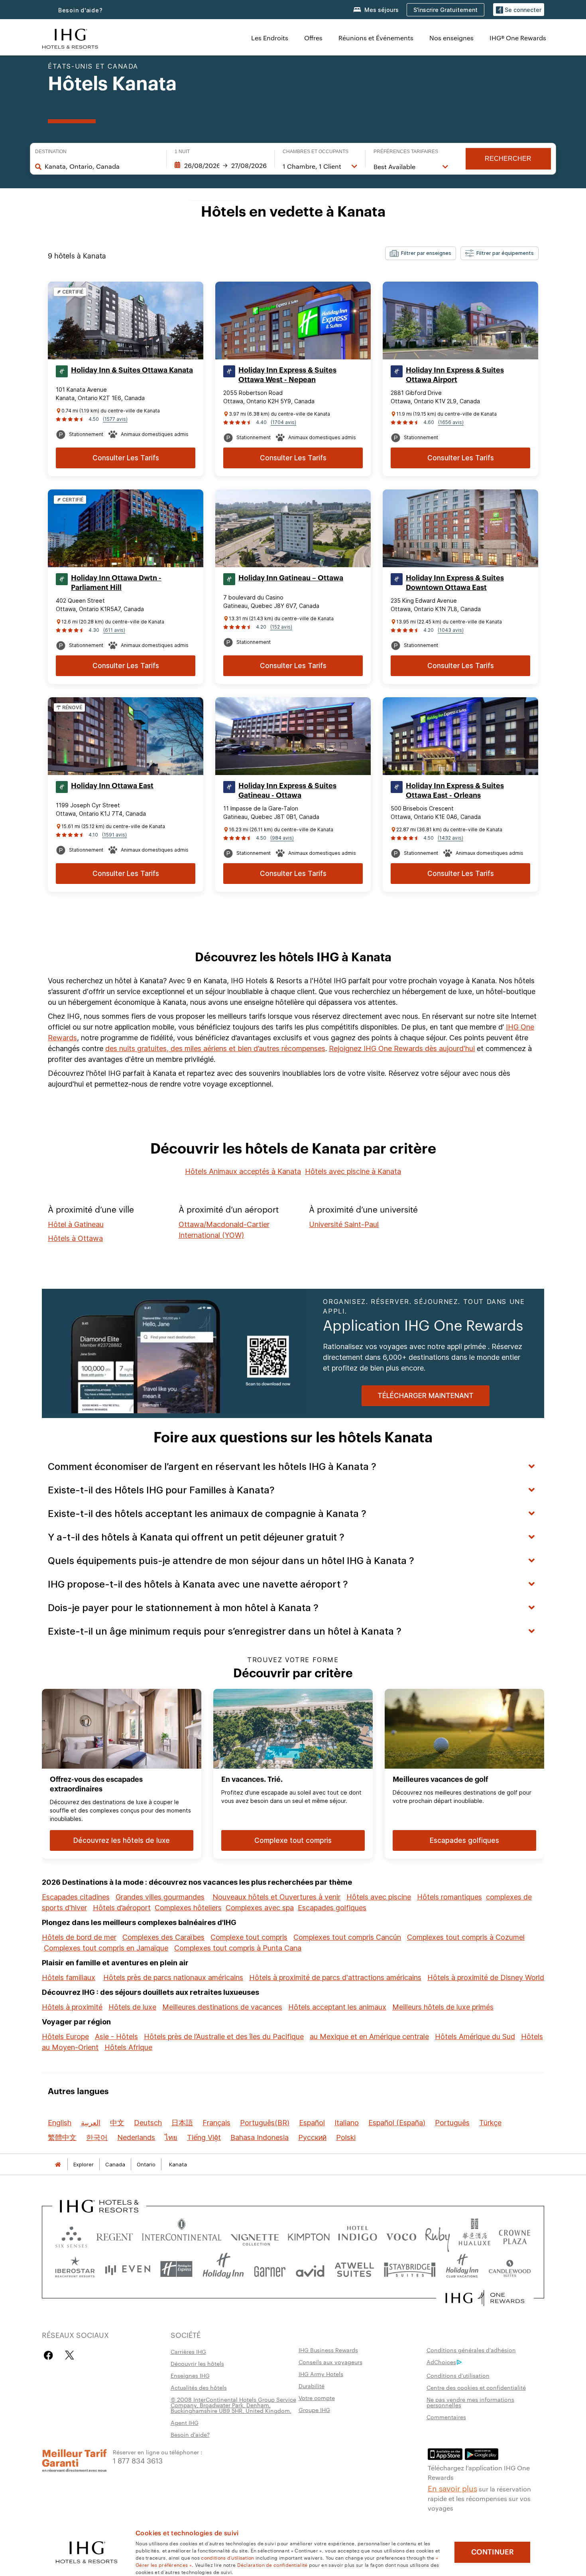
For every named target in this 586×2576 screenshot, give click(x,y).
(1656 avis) (451, 422)
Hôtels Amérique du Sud (475, 2037)
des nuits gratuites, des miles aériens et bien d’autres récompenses (215, 1048)
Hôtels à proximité (72, 2007)
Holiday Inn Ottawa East (112, 786)
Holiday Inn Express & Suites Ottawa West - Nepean (287, 375)
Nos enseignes (451, 38)
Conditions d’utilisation (458, 2375)
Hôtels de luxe (132, 2007)
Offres (313, 38)
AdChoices (441, 2362)
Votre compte (317, 2398)
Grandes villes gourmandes (160, 1897)
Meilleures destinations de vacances (222, 2007)
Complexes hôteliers (188, 1908)
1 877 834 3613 (138, 2460)
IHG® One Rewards (518, 38)
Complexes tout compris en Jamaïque (106, 1948)
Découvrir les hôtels (197, 2363)
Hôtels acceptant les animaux (337, 2007)
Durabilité (312, 2386)
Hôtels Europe (65, 2037)
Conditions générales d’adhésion (471, 2350)
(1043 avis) (451, 630)
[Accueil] (58, 2165)
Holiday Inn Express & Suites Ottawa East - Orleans (455, 791)
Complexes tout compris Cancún (347, 1937)
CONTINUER (493, 2552)
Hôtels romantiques (449, 1897)
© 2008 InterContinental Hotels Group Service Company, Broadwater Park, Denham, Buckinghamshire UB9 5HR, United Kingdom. (233, 2405)
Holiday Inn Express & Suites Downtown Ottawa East (455, 583)
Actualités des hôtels (199, 2387)
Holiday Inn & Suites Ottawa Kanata (132, 370)
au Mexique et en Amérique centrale (369, 2037)
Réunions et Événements (376, 38)
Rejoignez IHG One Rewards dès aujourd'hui (402, 1048)
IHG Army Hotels (321, 2374)
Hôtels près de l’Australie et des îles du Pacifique (224, 2037)
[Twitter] (70, 2355)
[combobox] (101, 166)
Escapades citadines (76, 1897)
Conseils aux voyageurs (330, 2362)
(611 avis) (114, 630)
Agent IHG (185, 2422)
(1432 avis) (450, 838)
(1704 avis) (283, 422)
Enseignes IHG (190, 2375)
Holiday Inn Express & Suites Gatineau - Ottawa (287, 791)
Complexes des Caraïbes (163, 1937)
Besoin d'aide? (81, 10)
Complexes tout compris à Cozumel (466, 1937)
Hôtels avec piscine (379, 1897)
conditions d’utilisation (227, 2557)
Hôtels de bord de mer (79, 1937)
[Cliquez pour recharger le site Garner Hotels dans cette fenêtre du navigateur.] (270, 2269)
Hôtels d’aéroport (122, 1908)
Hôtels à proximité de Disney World (486, 1977)
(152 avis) (281, 627)
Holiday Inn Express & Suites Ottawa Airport (455, 375)
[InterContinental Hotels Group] (70, 38)
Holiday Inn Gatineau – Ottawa (291, 578)
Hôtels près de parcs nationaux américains (173, 1977)
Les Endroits (270, 38)
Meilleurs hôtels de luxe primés (443, 2007)
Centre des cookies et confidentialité (476, 2387)
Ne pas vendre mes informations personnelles (470, 2402)
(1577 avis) (115, 419)
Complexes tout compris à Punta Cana (238, 1948)
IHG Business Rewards (328, 2350)
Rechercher (508, 159)
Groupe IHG (314, 2410)
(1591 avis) (114, 835)
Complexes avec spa (260, 1908)
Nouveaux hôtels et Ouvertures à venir (276, 1897)
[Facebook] (50, 2355)
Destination (51, 152)
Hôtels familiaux (69, 1977)
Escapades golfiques (332, 1908)
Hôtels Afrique (128, 2047)
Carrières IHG (188, 2351)
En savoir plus (452, 2488)
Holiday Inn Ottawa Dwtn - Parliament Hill (116, 583)
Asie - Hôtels (116, 2037)
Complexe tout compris (249, 1937)
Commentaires (446, 2417)
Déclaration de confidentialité (272, 2564)
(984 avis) (282, 838)
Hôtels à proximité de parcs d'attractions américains (335, 1977)
